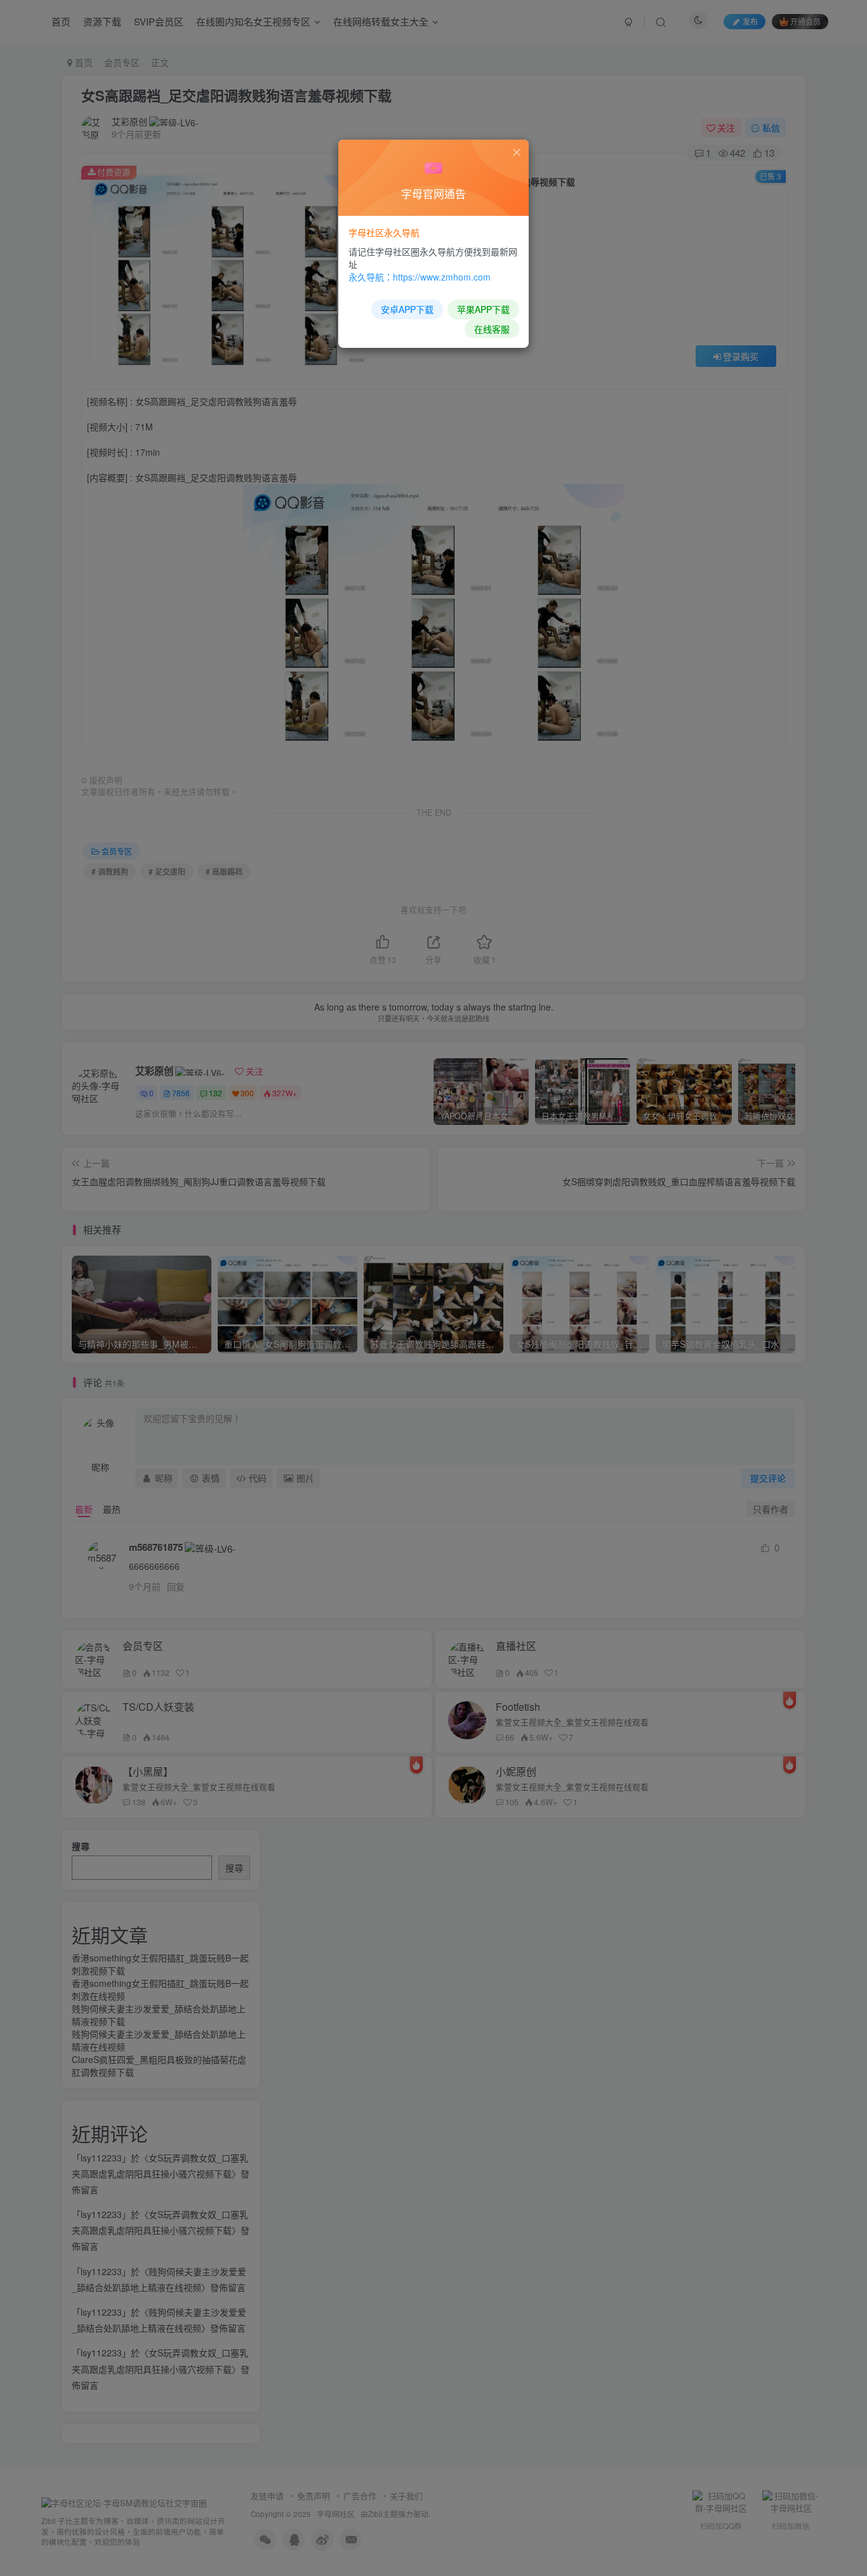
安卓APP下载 (407, 309)
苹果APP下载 (483, 309)
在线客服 (492, 329)
